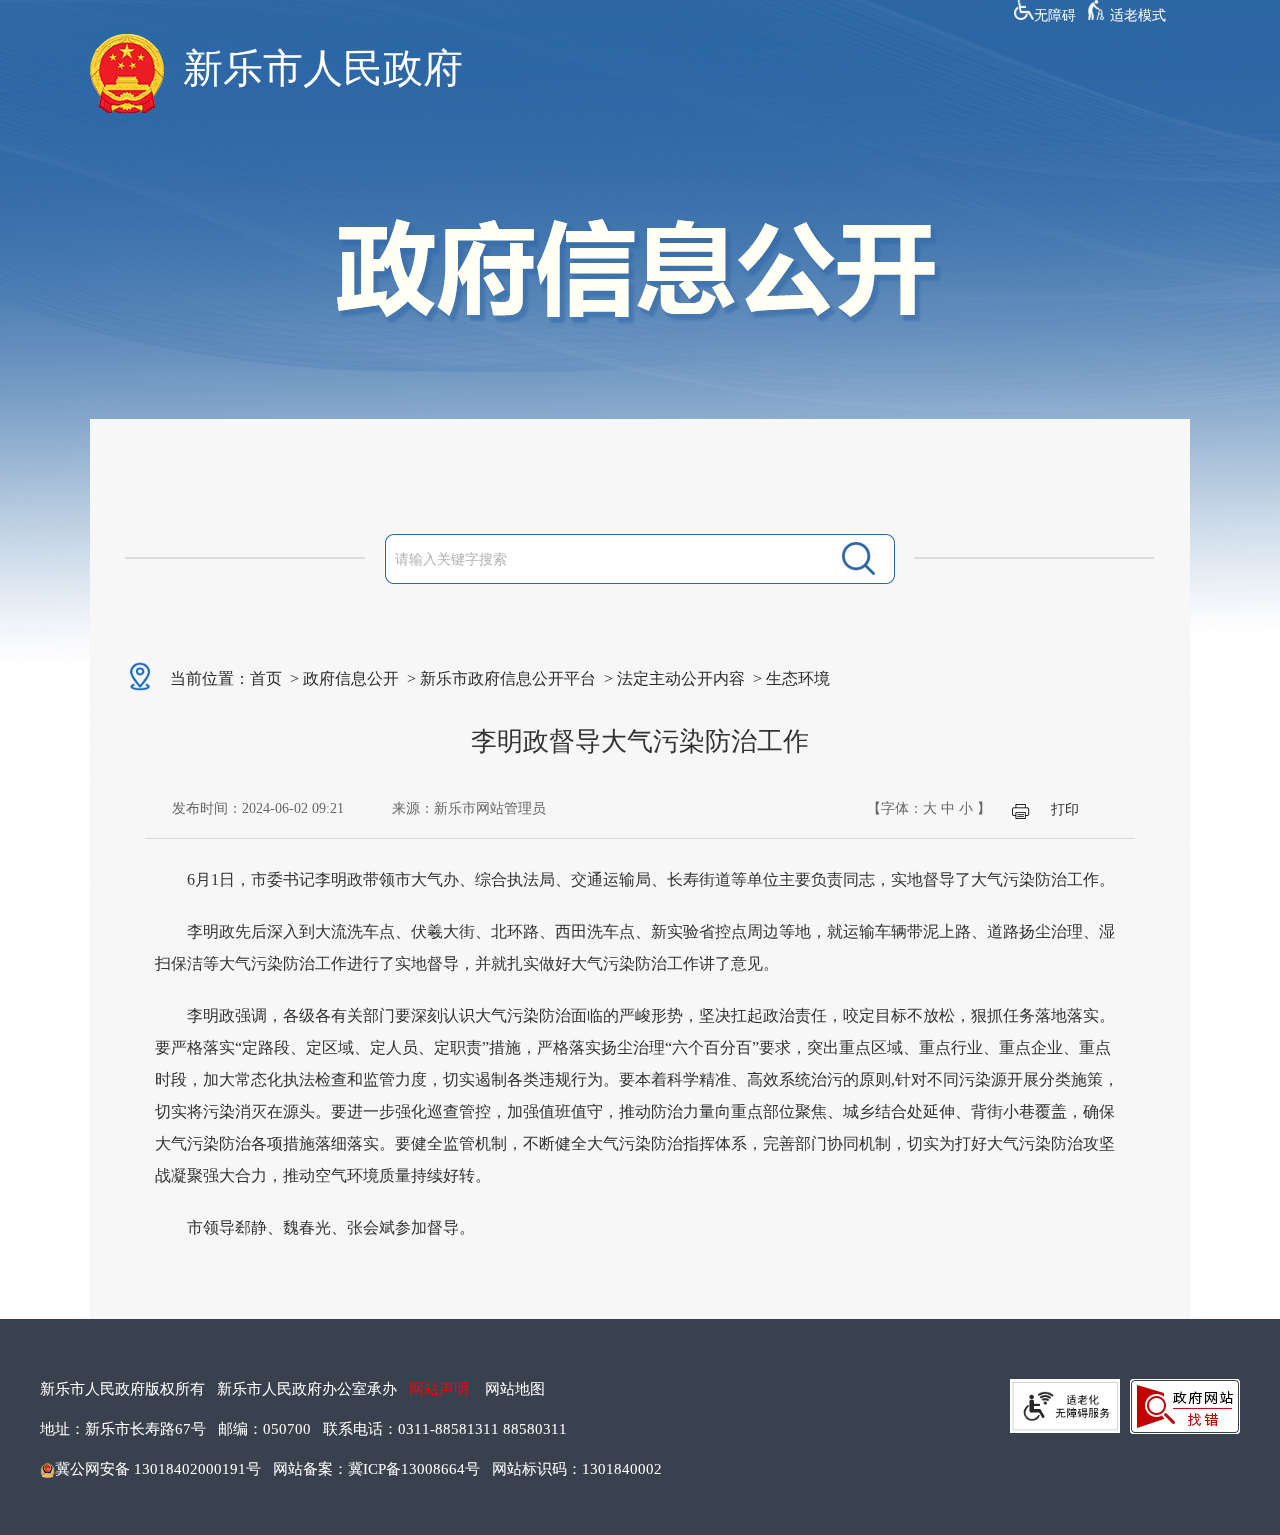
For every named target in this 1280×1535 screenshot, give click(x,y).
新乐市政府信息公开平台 (508, 678)
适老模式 (1138, 15)
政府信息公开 (351, 678)
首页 (266, 678)
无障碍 (1055, 15)
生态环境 (798, 678)
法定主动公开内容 (681, 678)
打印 (1065, 809)
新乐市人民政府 (323, 68)
